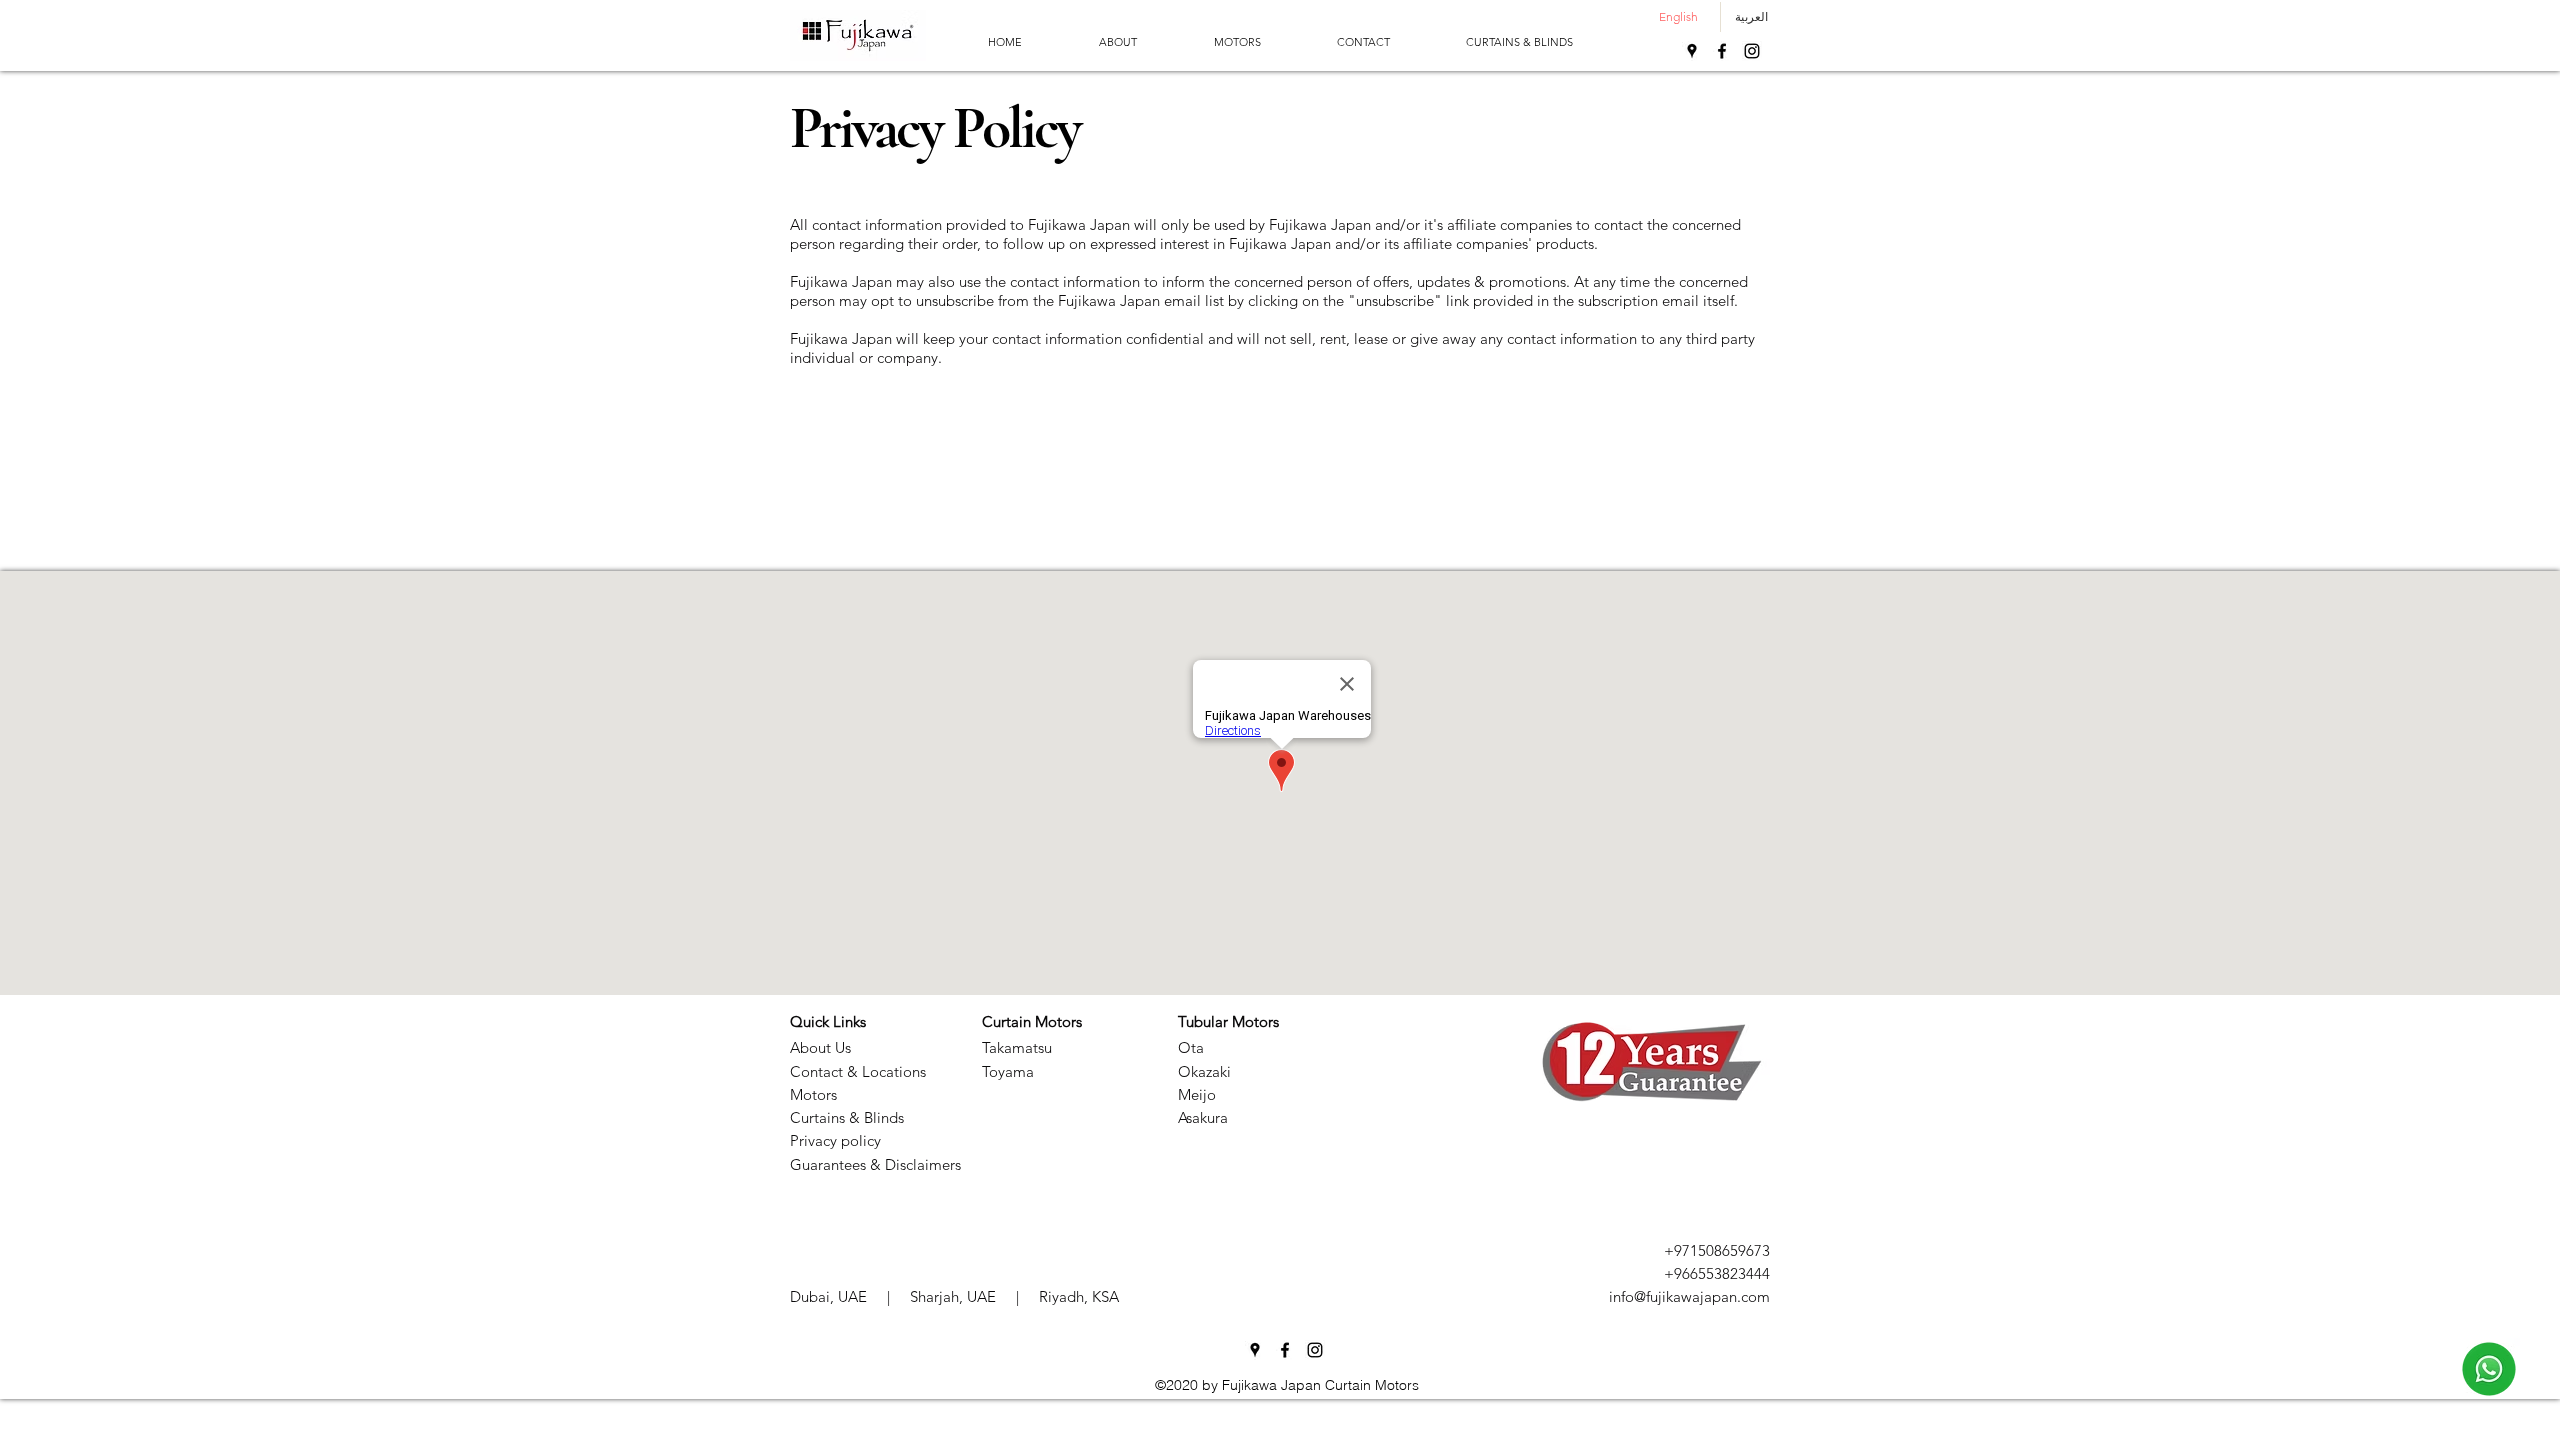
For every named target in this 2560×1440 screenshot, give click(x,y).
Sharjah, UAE (953, 1296)
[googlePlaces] (1692, 51)
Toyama (1008, 1071)
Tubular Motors (1228, 1021)
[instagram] (1752, 51)
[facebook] (1722, 51)
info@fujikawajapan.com (1689, 1296)
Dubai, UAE (828, 1296)
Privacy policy (835, 1140)
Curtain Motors (1032, 1021)
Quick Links (828, 1021)
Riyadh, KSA (1079, 1296)
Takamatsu (1017, 1047)
